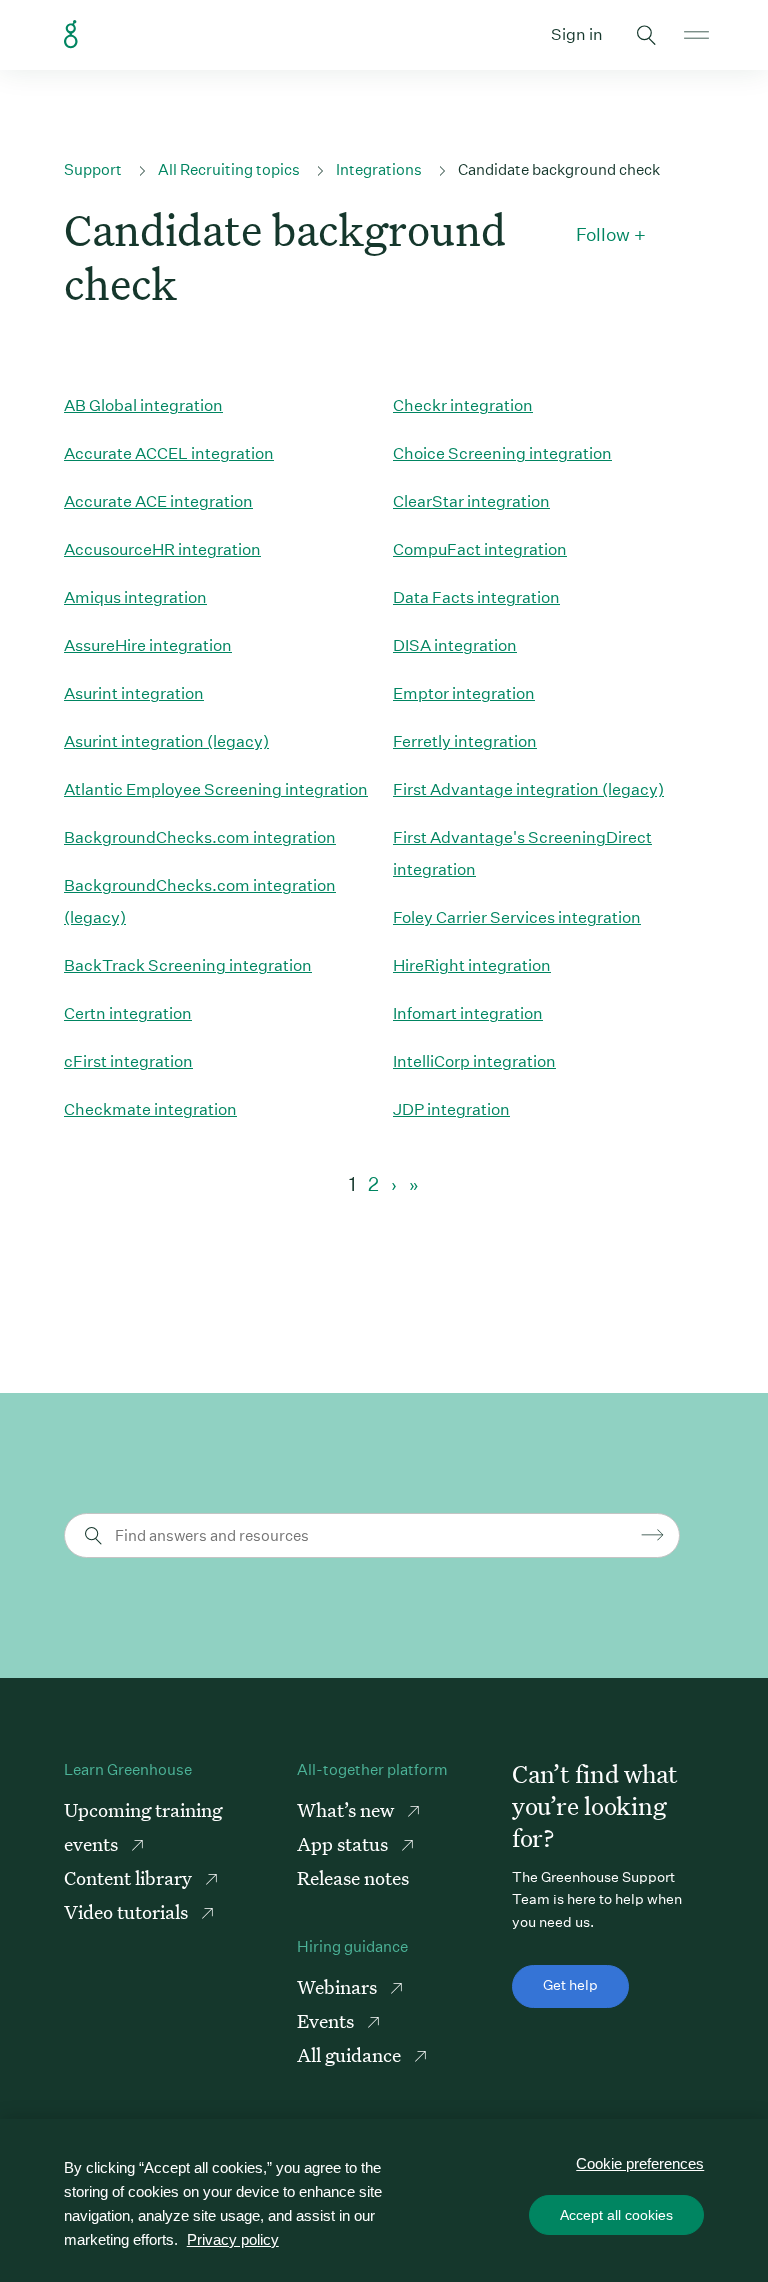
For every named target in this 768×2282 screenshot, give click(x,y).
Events (327, 2020)
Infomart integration (468, 1013)
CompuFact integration (480, 549)
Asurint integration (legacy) (166, 741)
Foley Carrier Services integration (517, 917)
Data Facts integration (476, 597)
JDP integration (451, 1109)
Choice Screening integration (502, 453)
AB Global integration (143, 405)
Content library (130, 1877)
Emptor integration (464, 693)
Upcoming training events (143, 1826)
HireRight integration (472, 965)
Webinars (339, 1986)
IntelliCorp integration (474, 1061)
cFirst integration (128, 1061)
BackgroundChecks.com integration (200, 837)
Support (93, 169)
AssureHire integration (148, 645)
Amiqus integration (135, 597)
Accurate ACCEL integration (169, 453)
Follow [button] (603, 235)
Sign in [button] (577, 34)
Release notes (353, 1877)
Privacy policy (233, 2239)
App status (344, 1843)
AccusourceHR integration (162, 549)
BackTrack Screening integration (188, 965)
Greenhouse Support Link (71, 35)
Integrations (379, 169)
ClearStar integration (471, 501)
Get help (570, 1985)
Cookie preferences (640, 2163)
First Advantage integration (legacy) (528, 789)
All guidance (351, 2054)
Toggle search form (646, 35)
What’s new (347, 1809)
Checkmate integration (150, 1109)
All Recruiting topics (229, 169)
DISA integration (455, 645)
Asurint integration (134, 693)
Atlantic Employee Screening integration (216, 789)
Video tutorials (128, 1911)
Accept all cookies (616, 2215)
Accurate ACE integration (158, 501)
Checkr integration (463, 405)
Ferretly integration (465, 741)
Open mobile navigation (696, 35)
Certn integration (128, 1013)
